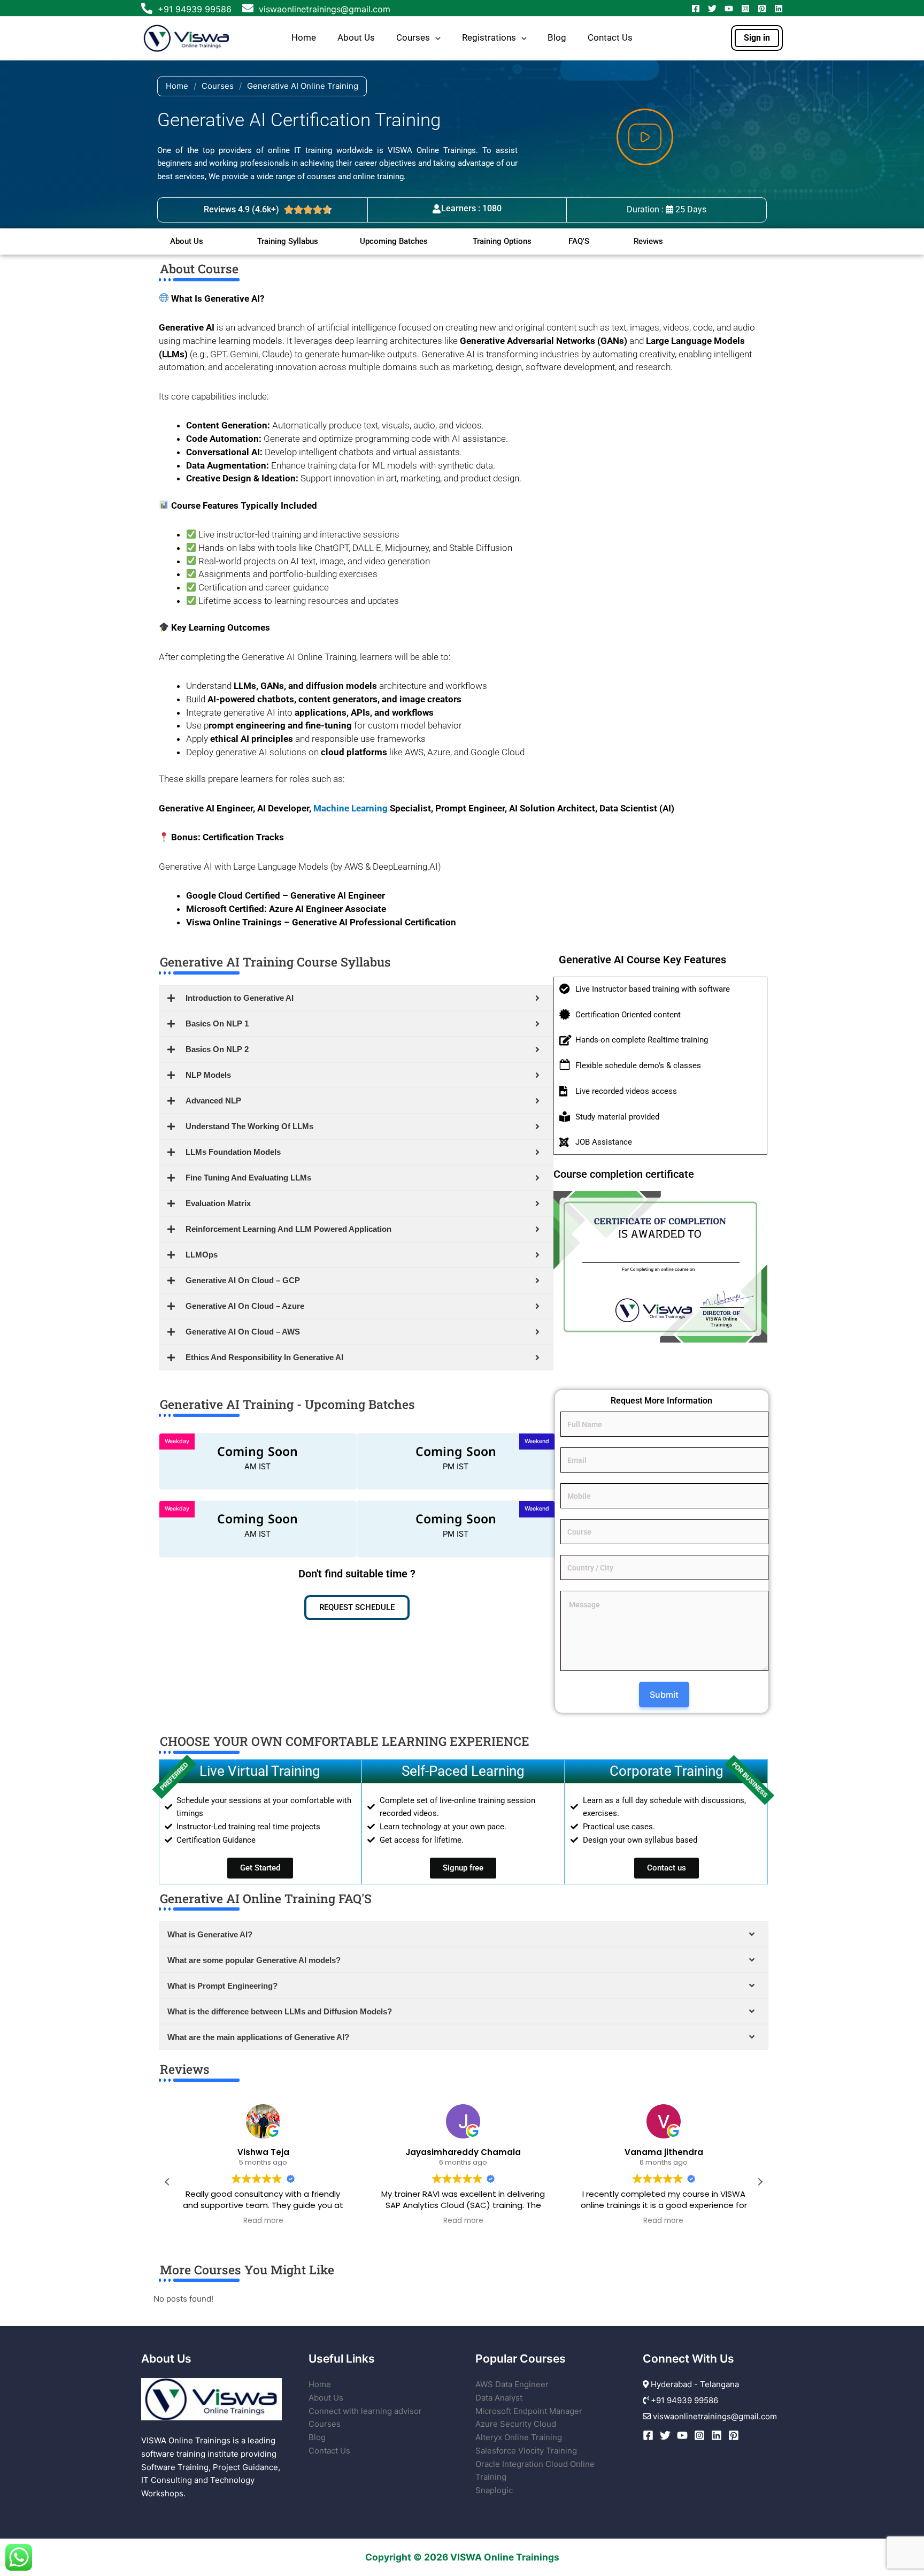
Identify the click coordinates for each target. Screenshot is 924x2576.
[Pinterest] (762, 9)
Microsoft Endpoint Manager (529, 2411)
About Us (356, 38)
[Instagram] (745, 9)
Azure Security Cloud (516, 2424)
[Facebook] (696, 9)
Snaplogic (494, 2490)
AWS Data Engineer (512, 2384)
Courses (413, 38)
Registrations (489, 38)
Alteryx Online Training (519, 2437)
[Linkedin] (779, 9)
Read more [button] (263, 2221)
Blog (557, 38)
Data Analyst (499, 2398)
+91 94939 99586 (195, 9)
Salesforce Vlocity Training (526, 2451)
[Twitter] (712, 9)
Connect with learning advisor (365, 2411)
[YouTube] (729, 9)
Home (304, 38)
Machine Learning (351, 808)
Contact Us (610, 38)
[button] (435, 38)
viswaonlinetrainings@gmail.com (323, 9)
